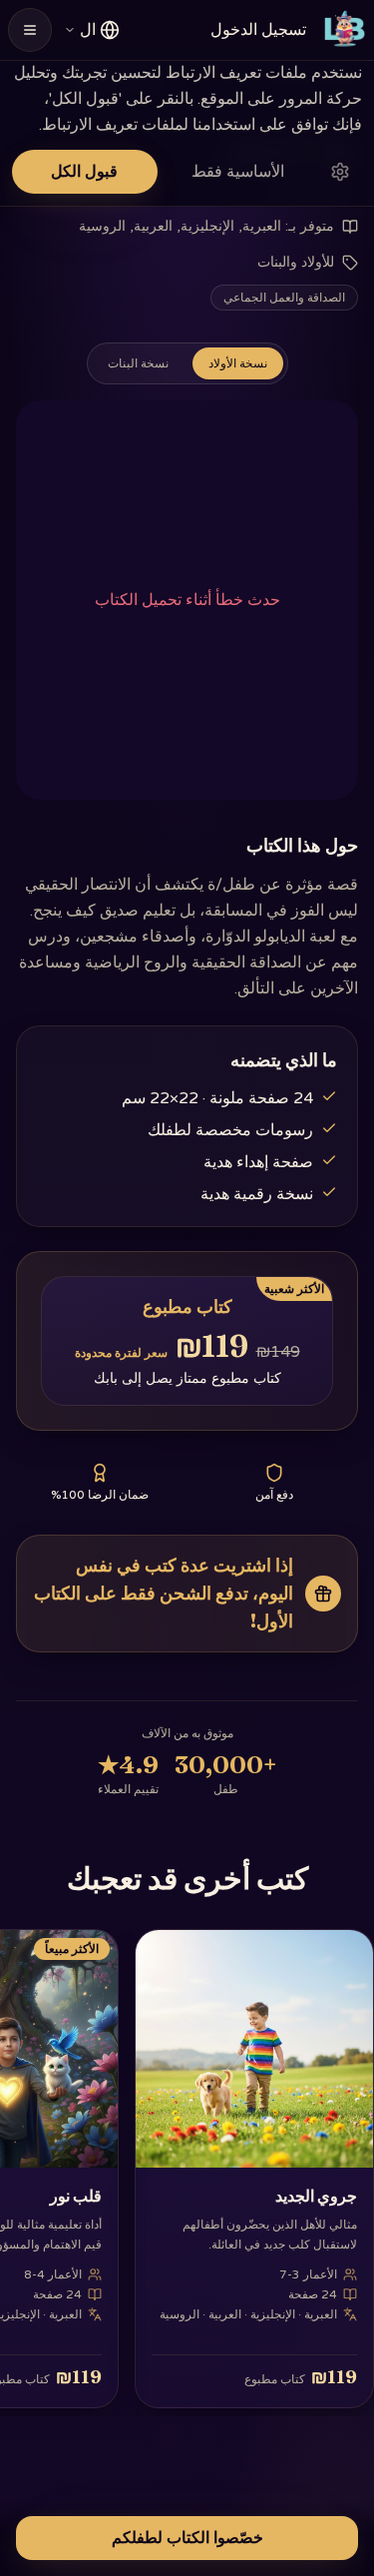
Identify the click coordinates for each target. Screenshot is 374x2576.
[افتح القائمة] (30, 30)
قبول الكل (84, 172)
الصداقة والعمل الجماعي (284, 298)
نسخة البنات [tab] (138, 363)
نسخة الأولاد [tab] (238, 363)
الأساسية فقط (238, 172)
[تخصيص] (340, 172)
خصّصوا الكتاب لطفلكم (187, 2538)
